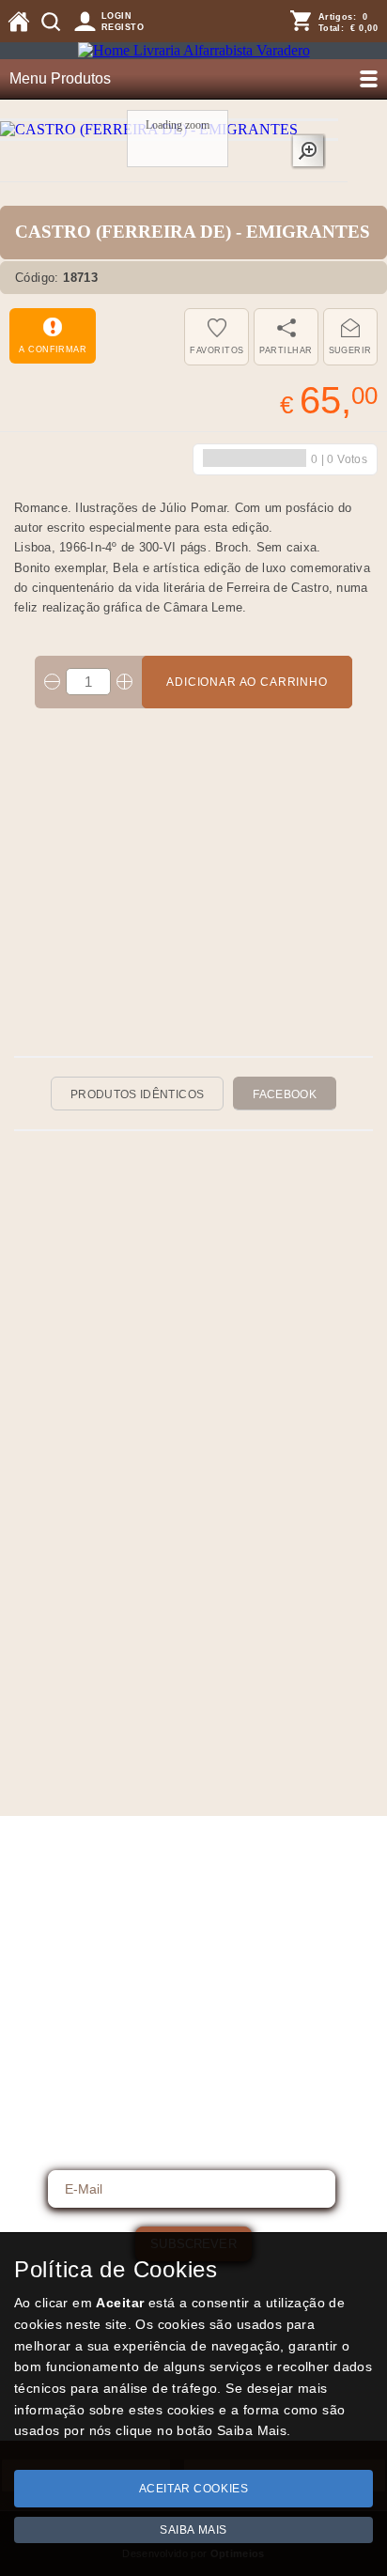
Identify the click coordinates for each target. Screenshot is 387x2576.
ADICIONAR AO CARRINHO (247, 682)
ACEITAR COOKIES (194, 2489)
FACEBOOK (285, 1094)
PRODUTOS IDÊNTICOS (137, 1094)
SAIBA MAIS (193, 2530)
